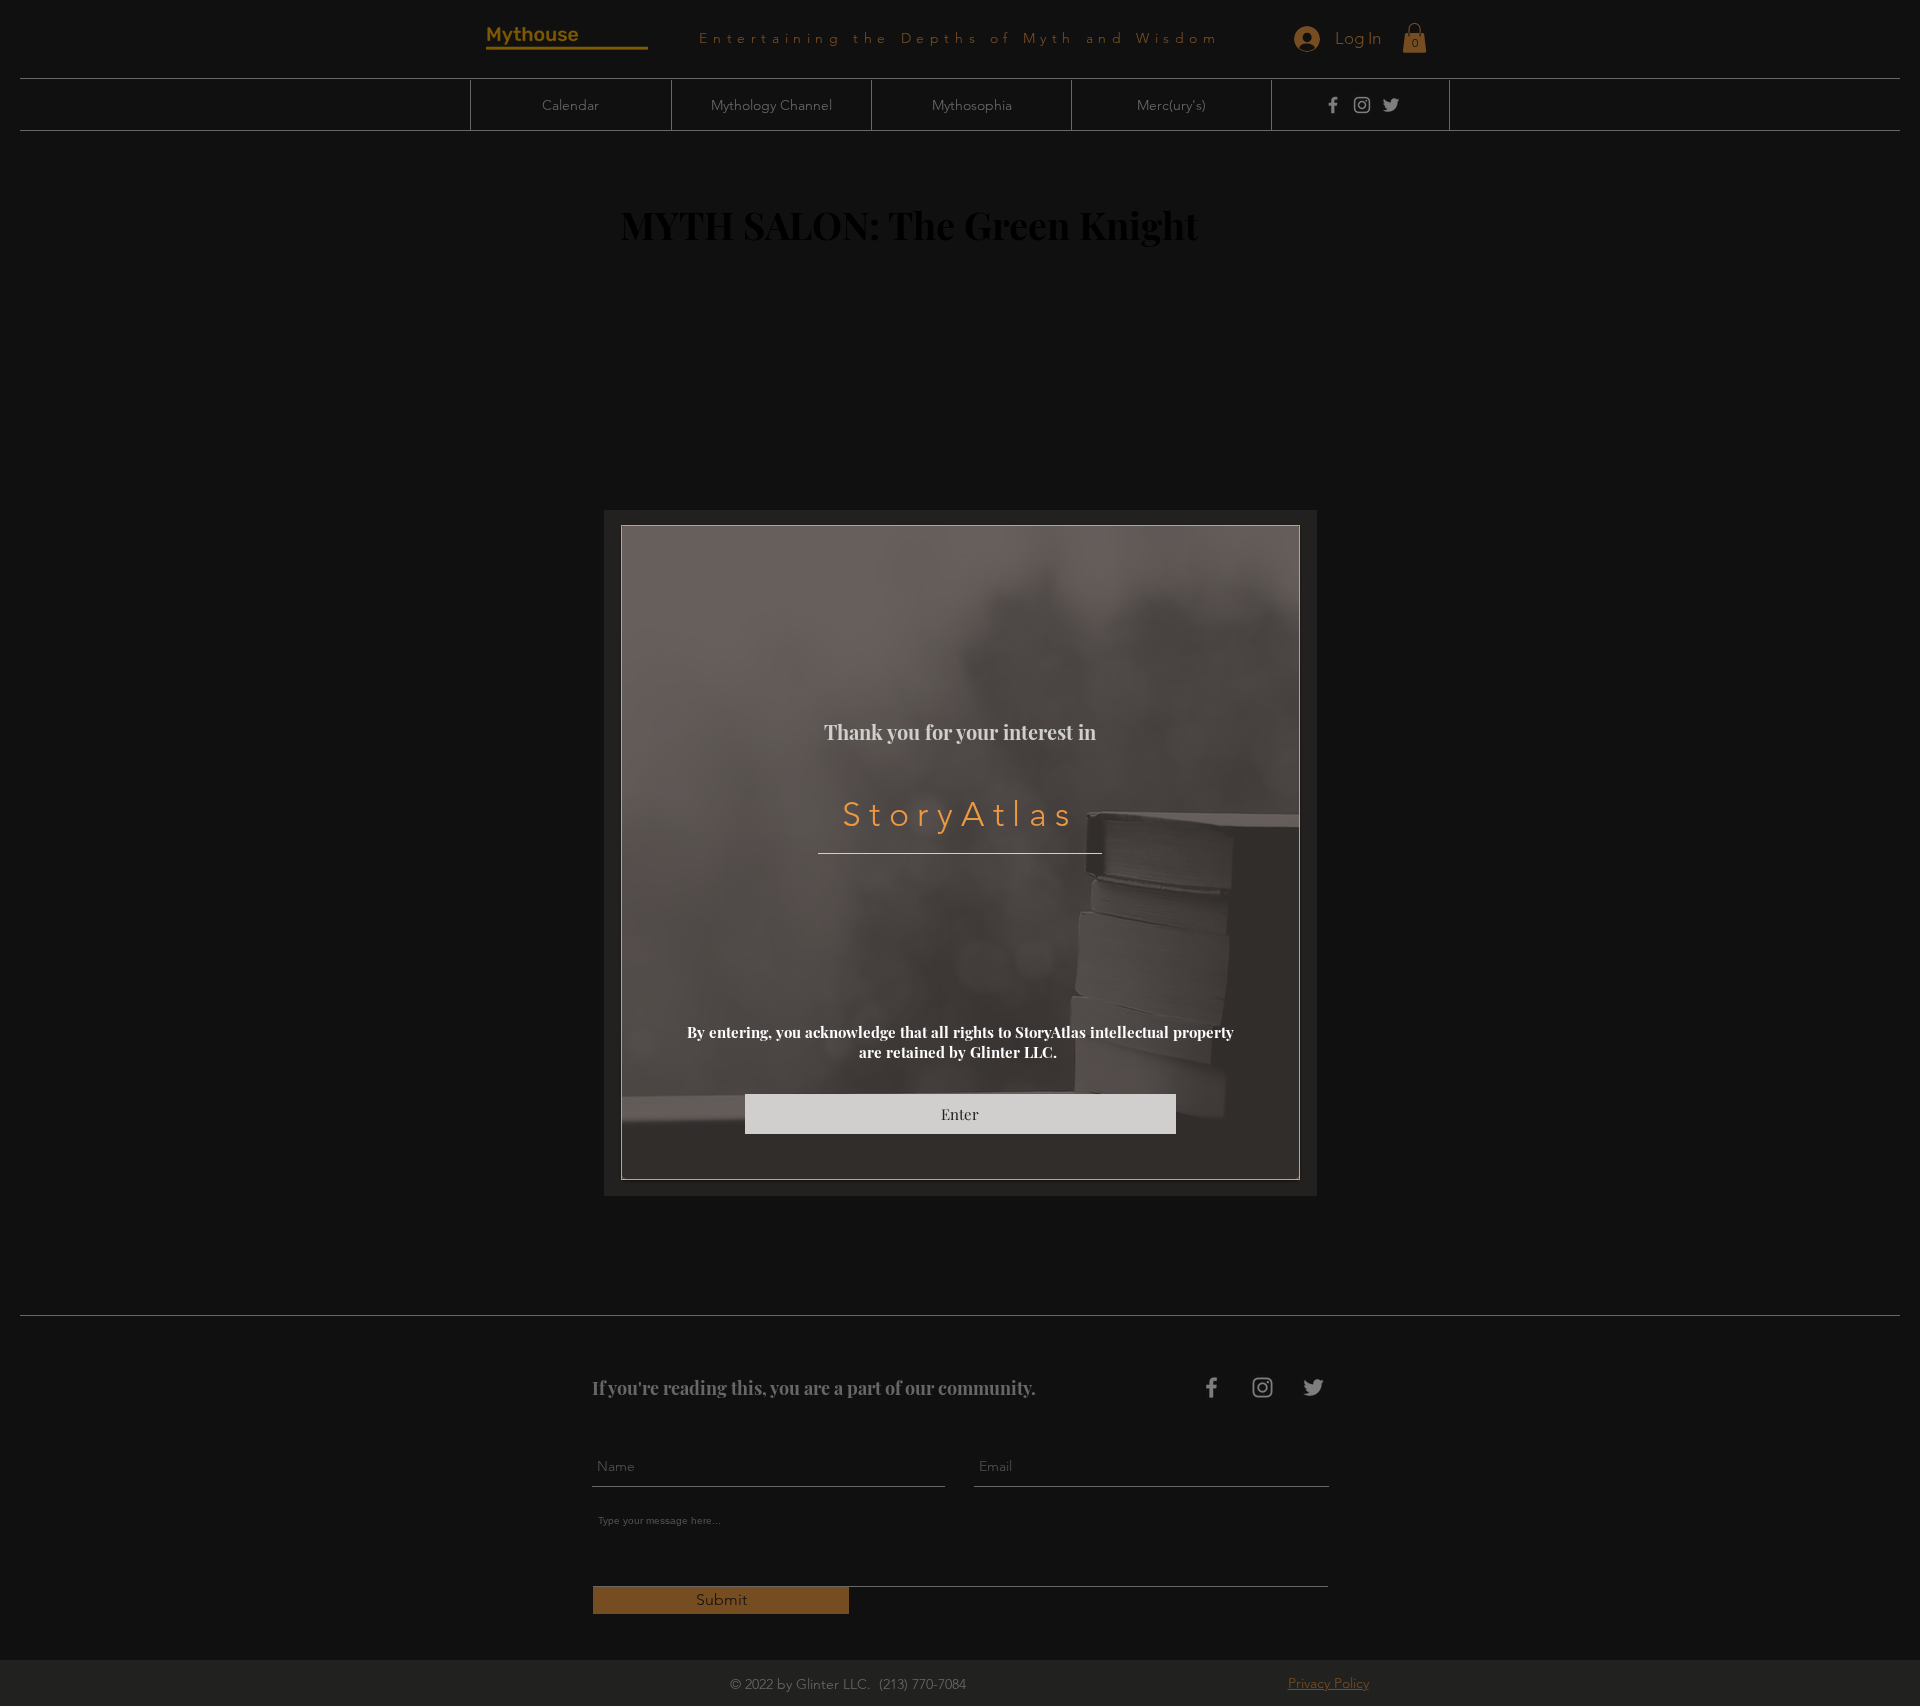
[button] (960, 1114)
